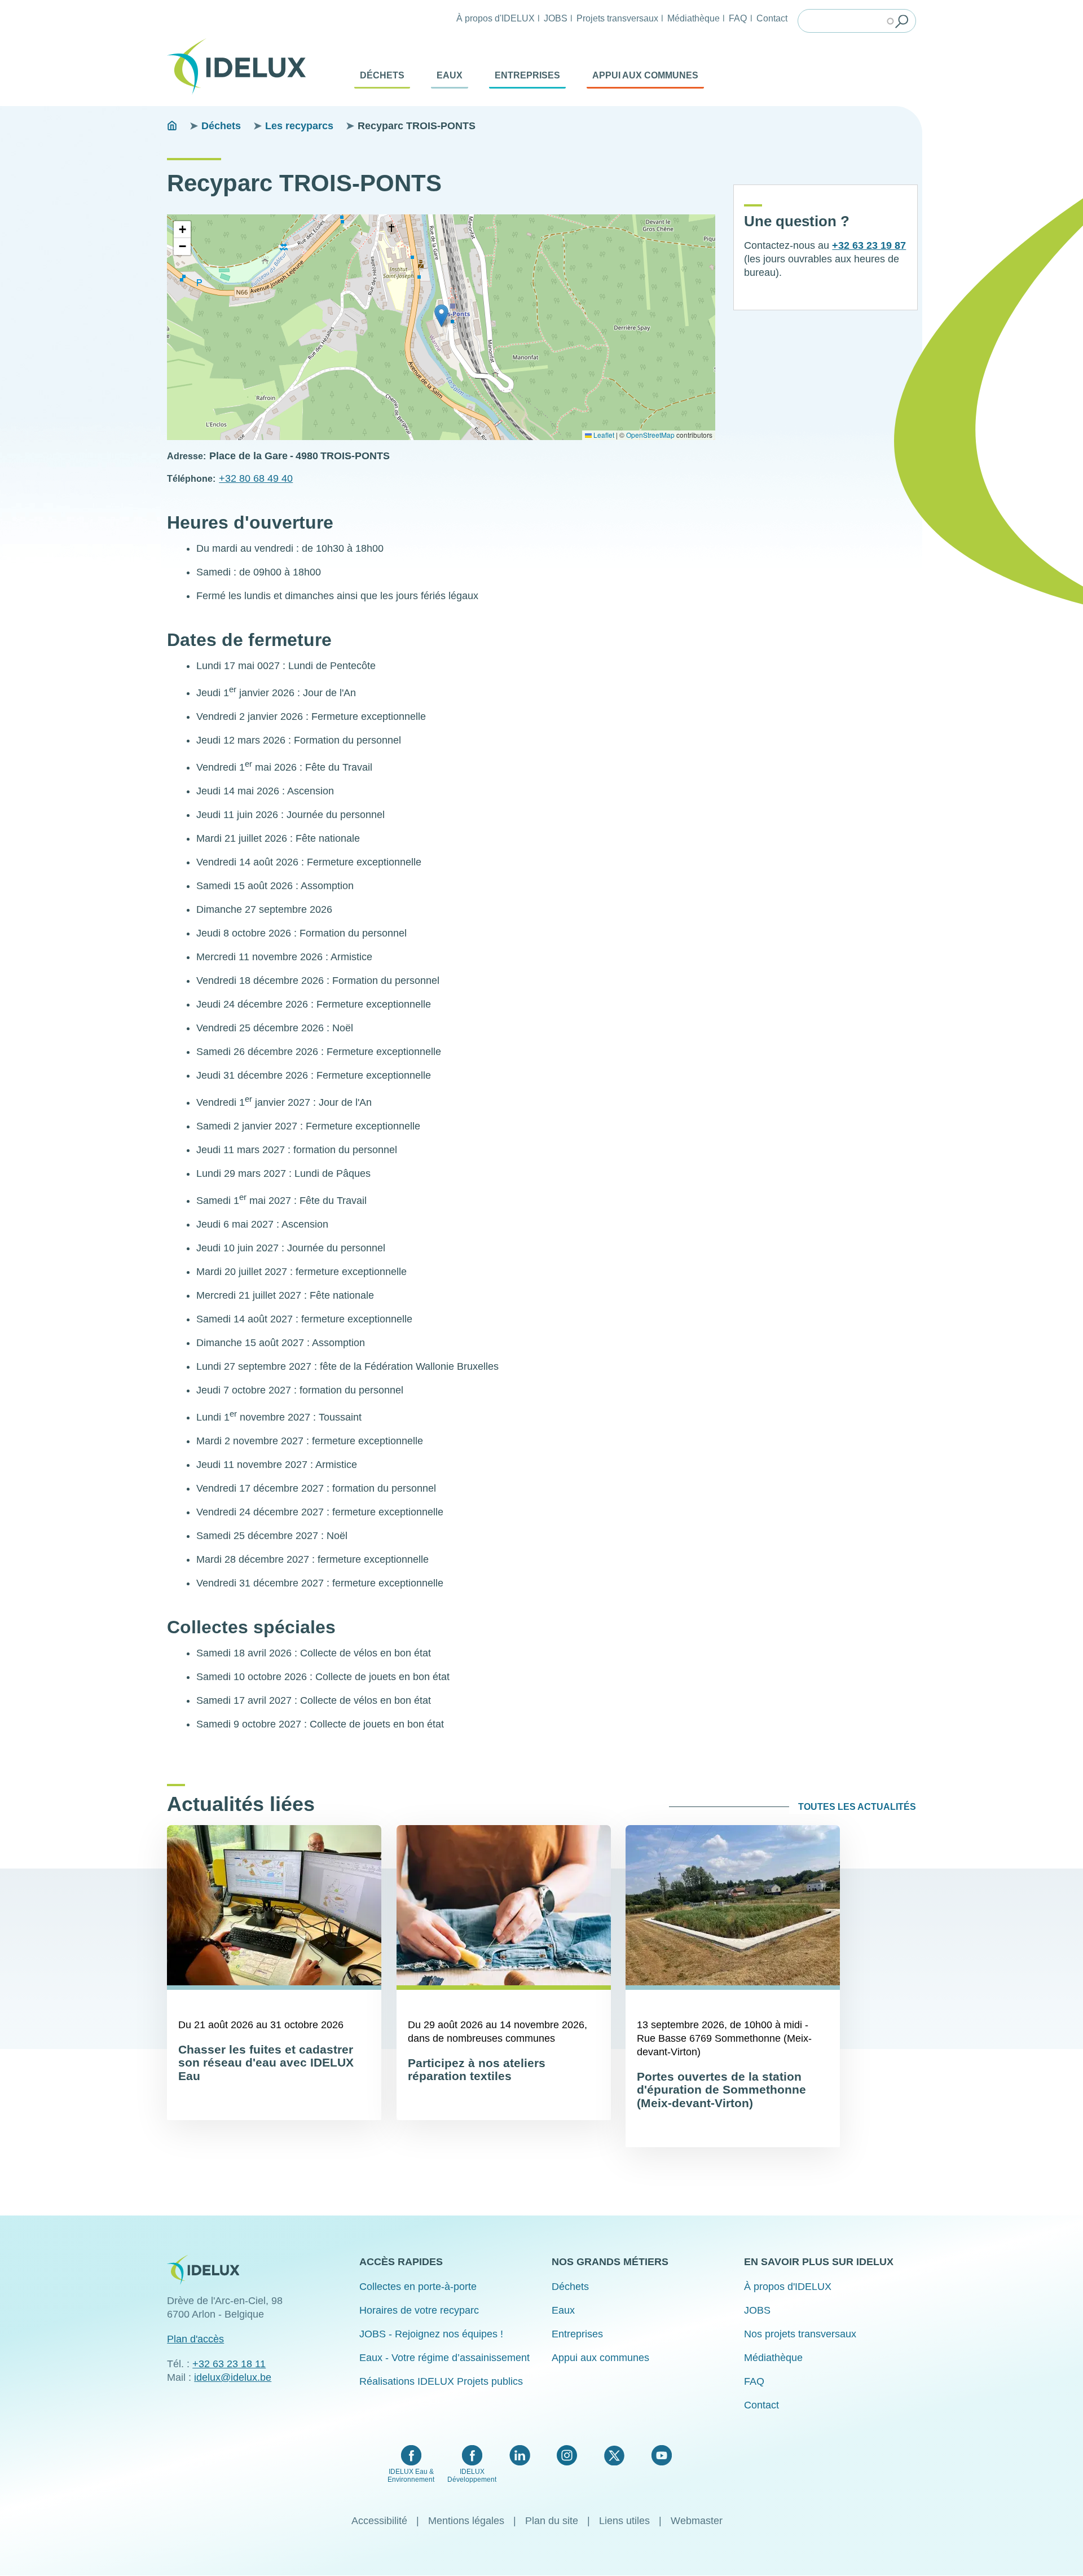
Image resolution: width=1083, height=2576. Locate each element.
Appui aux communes (645, 75)
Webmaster (697, 2521)
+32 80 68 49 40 (256, 478)
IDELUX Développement (472, 2476)
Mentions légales (466, 2521)
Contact (772, 18)
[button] (441, 316)
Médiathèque (694, 18)
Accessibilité (379, 2521)
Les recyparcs (299, 126)
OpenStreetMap (650, 435)
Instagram (567, 2455)
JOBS (556, 18)
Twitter (614, 2455)
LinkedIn (520, 2455)
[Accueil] (241, 67)
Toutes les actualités (857, 1807)
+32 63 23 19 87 (869, 245)
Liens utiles (624, 2521)
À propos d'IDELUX (496, 18)
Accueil (172, 126)
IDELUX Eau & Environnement (411, 2476)
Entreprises (527, 75)
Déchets (382, 75)
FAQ (738, 18)
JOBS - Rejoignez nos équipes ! (431, 2334)
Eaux (450, 75)
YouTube (661, 2455)
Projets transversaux (617, 18)
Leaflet (603, 435)
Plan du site (552, 2521)
